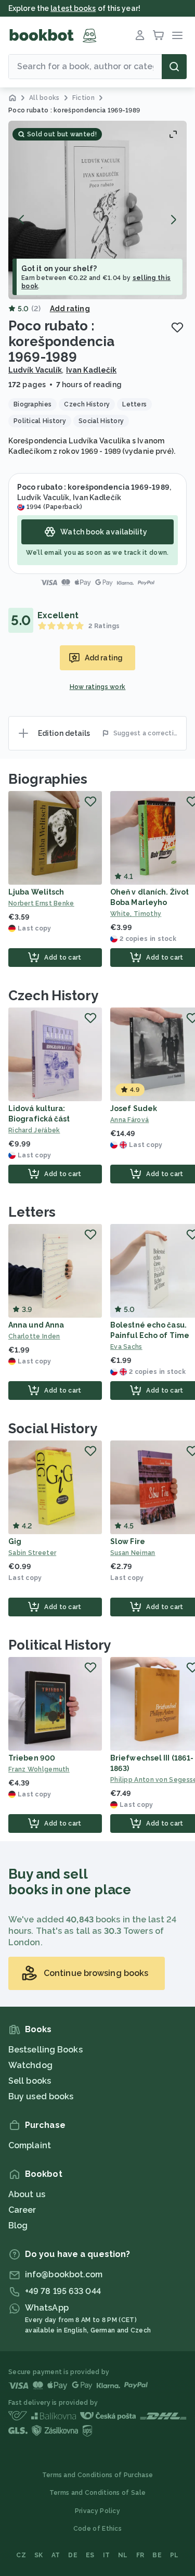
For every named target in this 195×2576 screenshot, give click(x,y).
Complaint (30, 2145)
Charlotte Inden (34, 1336)
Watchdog (30, 2065)
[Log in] (140, 35)
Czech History (53, 996)
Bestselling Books (45, 2050)
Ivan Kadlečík (91, 370)
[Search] (174, 67)
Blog (18, 2226)
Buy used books (41, 2096)
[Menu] (177, 35)
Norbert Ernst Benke (41, 903)
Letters (32, 1212)
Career (22, 2210)
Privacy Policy (97, 2511)
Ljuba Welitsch (36, 892)
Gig (15, 1541)
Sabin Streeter (32, 1553)
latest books (73, 8)
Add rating (70, 309)
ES (90, 2555)
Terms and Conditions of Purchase (98, 2475)
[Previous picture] (22, 220)
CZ (21, 2555)
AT (56, 2555)
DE (73, 2555)
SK (39, 2555)
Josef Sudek (134, 1108)
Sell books (30, 2081)
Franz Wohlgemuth (39, 1769)
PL (174, 2555)
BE (157, 2555)
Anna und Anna (36, 1325)
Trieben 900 (32, 1758)
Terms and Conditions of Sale (97, 2493)
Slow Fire (128, 1541)
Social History (53, 1429)
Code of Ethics (97, 2529)
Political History (60, 1645)
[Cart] (159, 35)
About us (27, 2194)
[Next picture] (173, 220)
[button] (97, 210)
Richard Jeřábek (34, 1130)
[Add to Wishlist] (177, 327)
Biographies (48, 779)
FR (140, 2555)
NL (123, 2555)
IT (107, 2555)
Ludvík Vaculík (35, 370)
